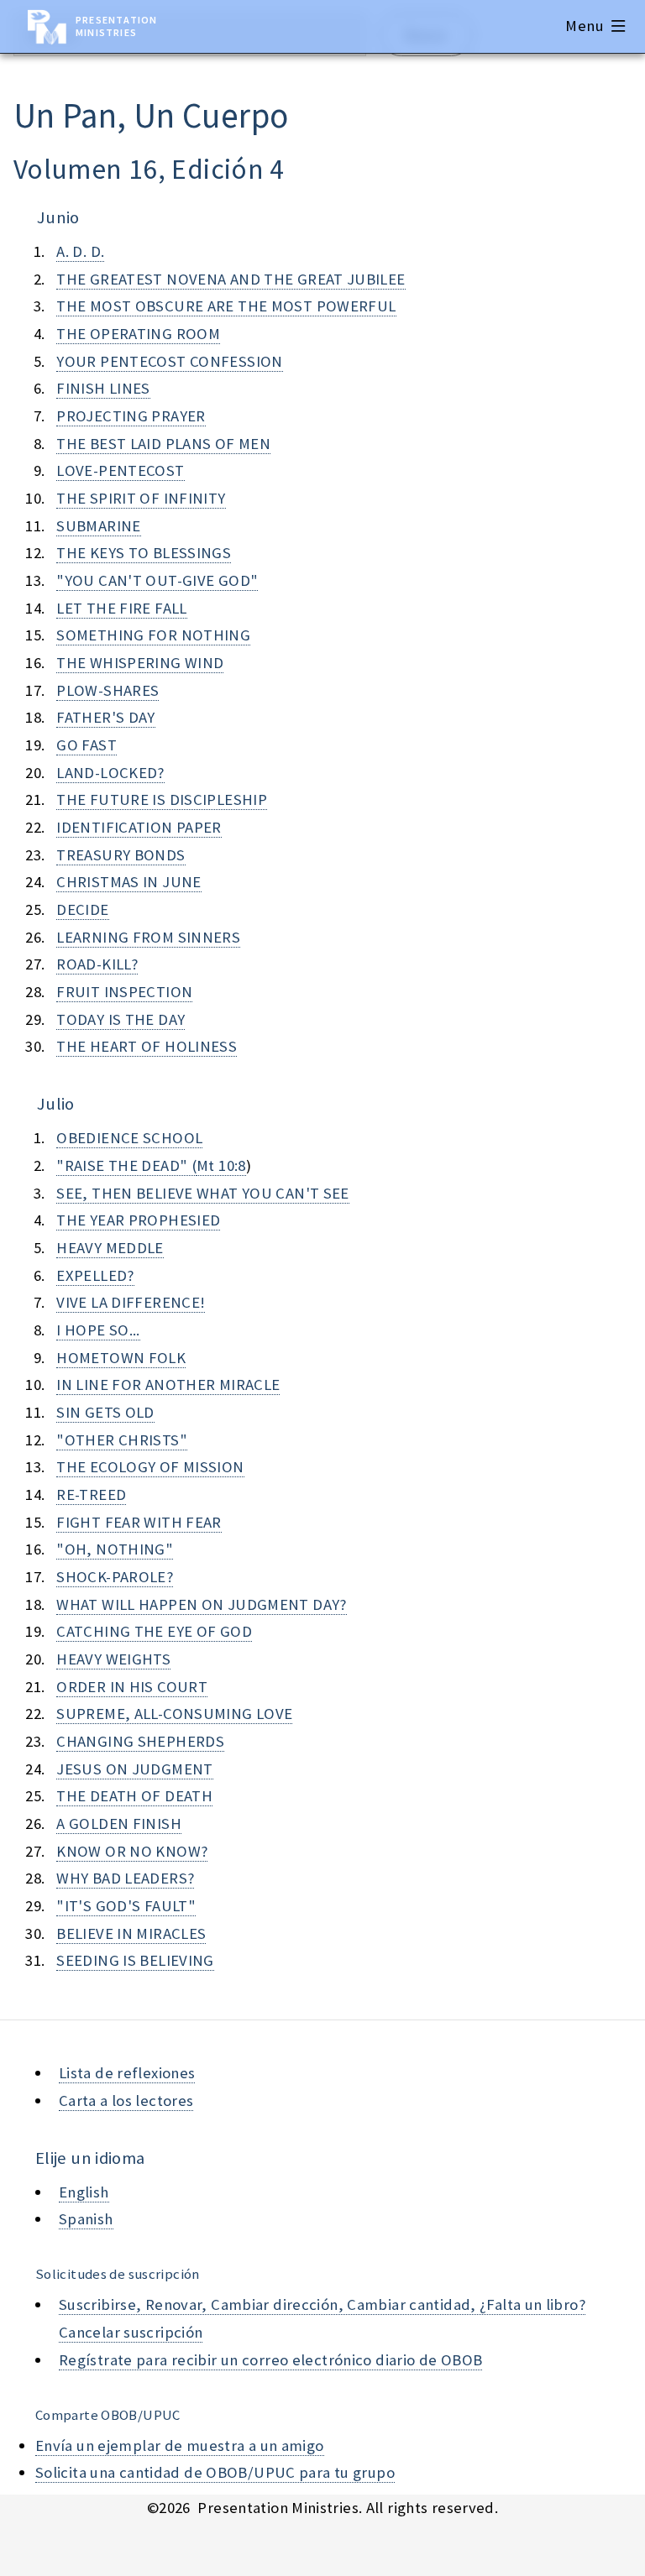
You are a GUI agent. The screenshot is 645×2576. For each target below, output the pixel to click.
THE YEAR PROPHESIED (138, 1220)
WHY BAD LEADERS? (125, 1878)
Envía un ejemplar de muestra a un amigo (180, 2445)
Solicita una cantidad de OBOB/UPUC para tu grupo (215, 2472)
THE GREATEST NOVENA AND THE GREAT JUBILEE (231, 279)
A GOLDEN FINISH (119, 1824)
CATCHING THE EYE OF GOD (154, 1631)
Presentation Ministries (116, 26)
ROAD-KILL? (97, 964)
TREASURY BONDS (121, 855)
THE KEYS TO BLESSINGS (144, 553)
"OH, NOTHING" (115, 1549)
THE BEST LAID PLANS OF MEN (163, 444)
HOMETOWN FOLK (121, 1358)
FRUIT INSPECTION (124, 992)
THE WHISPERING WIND (140, 663)
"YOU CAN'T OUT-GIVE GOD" (157, 580)
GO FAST (87, 745)
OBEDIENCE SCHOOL (129, 1138)
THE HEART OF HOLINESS (147, 1046)
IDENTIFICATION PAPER (139, 827)
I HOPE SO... (98, 1330)
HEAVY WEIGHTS (113, 1659)
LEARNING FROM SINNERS (148, 937)
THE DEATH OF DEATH (134, 1796)
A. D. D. (80, 251)
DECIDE (82, 909)
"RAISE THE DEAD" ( (126, 1165)
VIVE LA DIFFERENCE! (131, 1302)
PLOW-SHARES (107, 690)
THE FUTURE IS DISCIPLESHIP (162, 799)
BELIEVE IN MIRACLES (131, 1933)
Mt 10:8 (221, 1165)
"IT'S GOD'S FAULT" (126, 1906)
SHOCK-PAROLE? (115, 1577)
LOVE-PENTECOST (120, 470)
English (84, 2192)
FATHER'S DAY (105, 717)
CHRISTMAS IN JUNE (128, 882)
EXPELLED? (95, 1275)
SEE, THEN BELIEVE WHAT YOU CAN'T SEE (202, 1193)
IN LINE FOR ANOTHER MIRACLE (168, 1385)
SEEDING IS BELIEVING (135, 1960)
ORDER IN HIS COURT (132, 1687)
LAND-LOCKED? (110, 773)
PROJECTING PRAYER (131, 416)
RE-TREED (91, 1494)
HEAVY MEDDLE (110, 1248)
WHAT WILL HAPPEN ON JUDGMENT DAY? (201, 1604)
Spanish (86, 2219)
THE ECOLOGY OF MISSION (150, 1467)
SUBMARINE (98, 526)
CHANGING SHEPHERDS (140, 1741)
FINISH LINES (103, 388)
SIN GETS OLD (105, 1412)
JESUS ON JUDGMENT (134, 1769)
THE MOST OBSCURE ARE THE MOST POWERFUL (226, 306)
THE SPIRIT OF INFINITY (141, 498)
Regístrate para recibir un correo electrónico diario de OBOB (270, 2360)
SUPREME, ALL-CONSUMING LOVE (174, 1714)
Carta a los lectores (126, 2101)
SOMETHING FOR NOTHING (153, 635)
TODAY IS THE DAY (121, 1019)
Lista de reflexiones (127, 2073)
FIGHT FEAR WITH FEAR (139, 1522)
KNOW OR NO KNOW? (132, 1851)
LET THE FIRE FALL (121, 608)
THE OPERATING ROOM (138, 334)
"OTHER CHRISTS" (122, 1440)
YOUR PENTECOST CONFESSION (169, 361)
